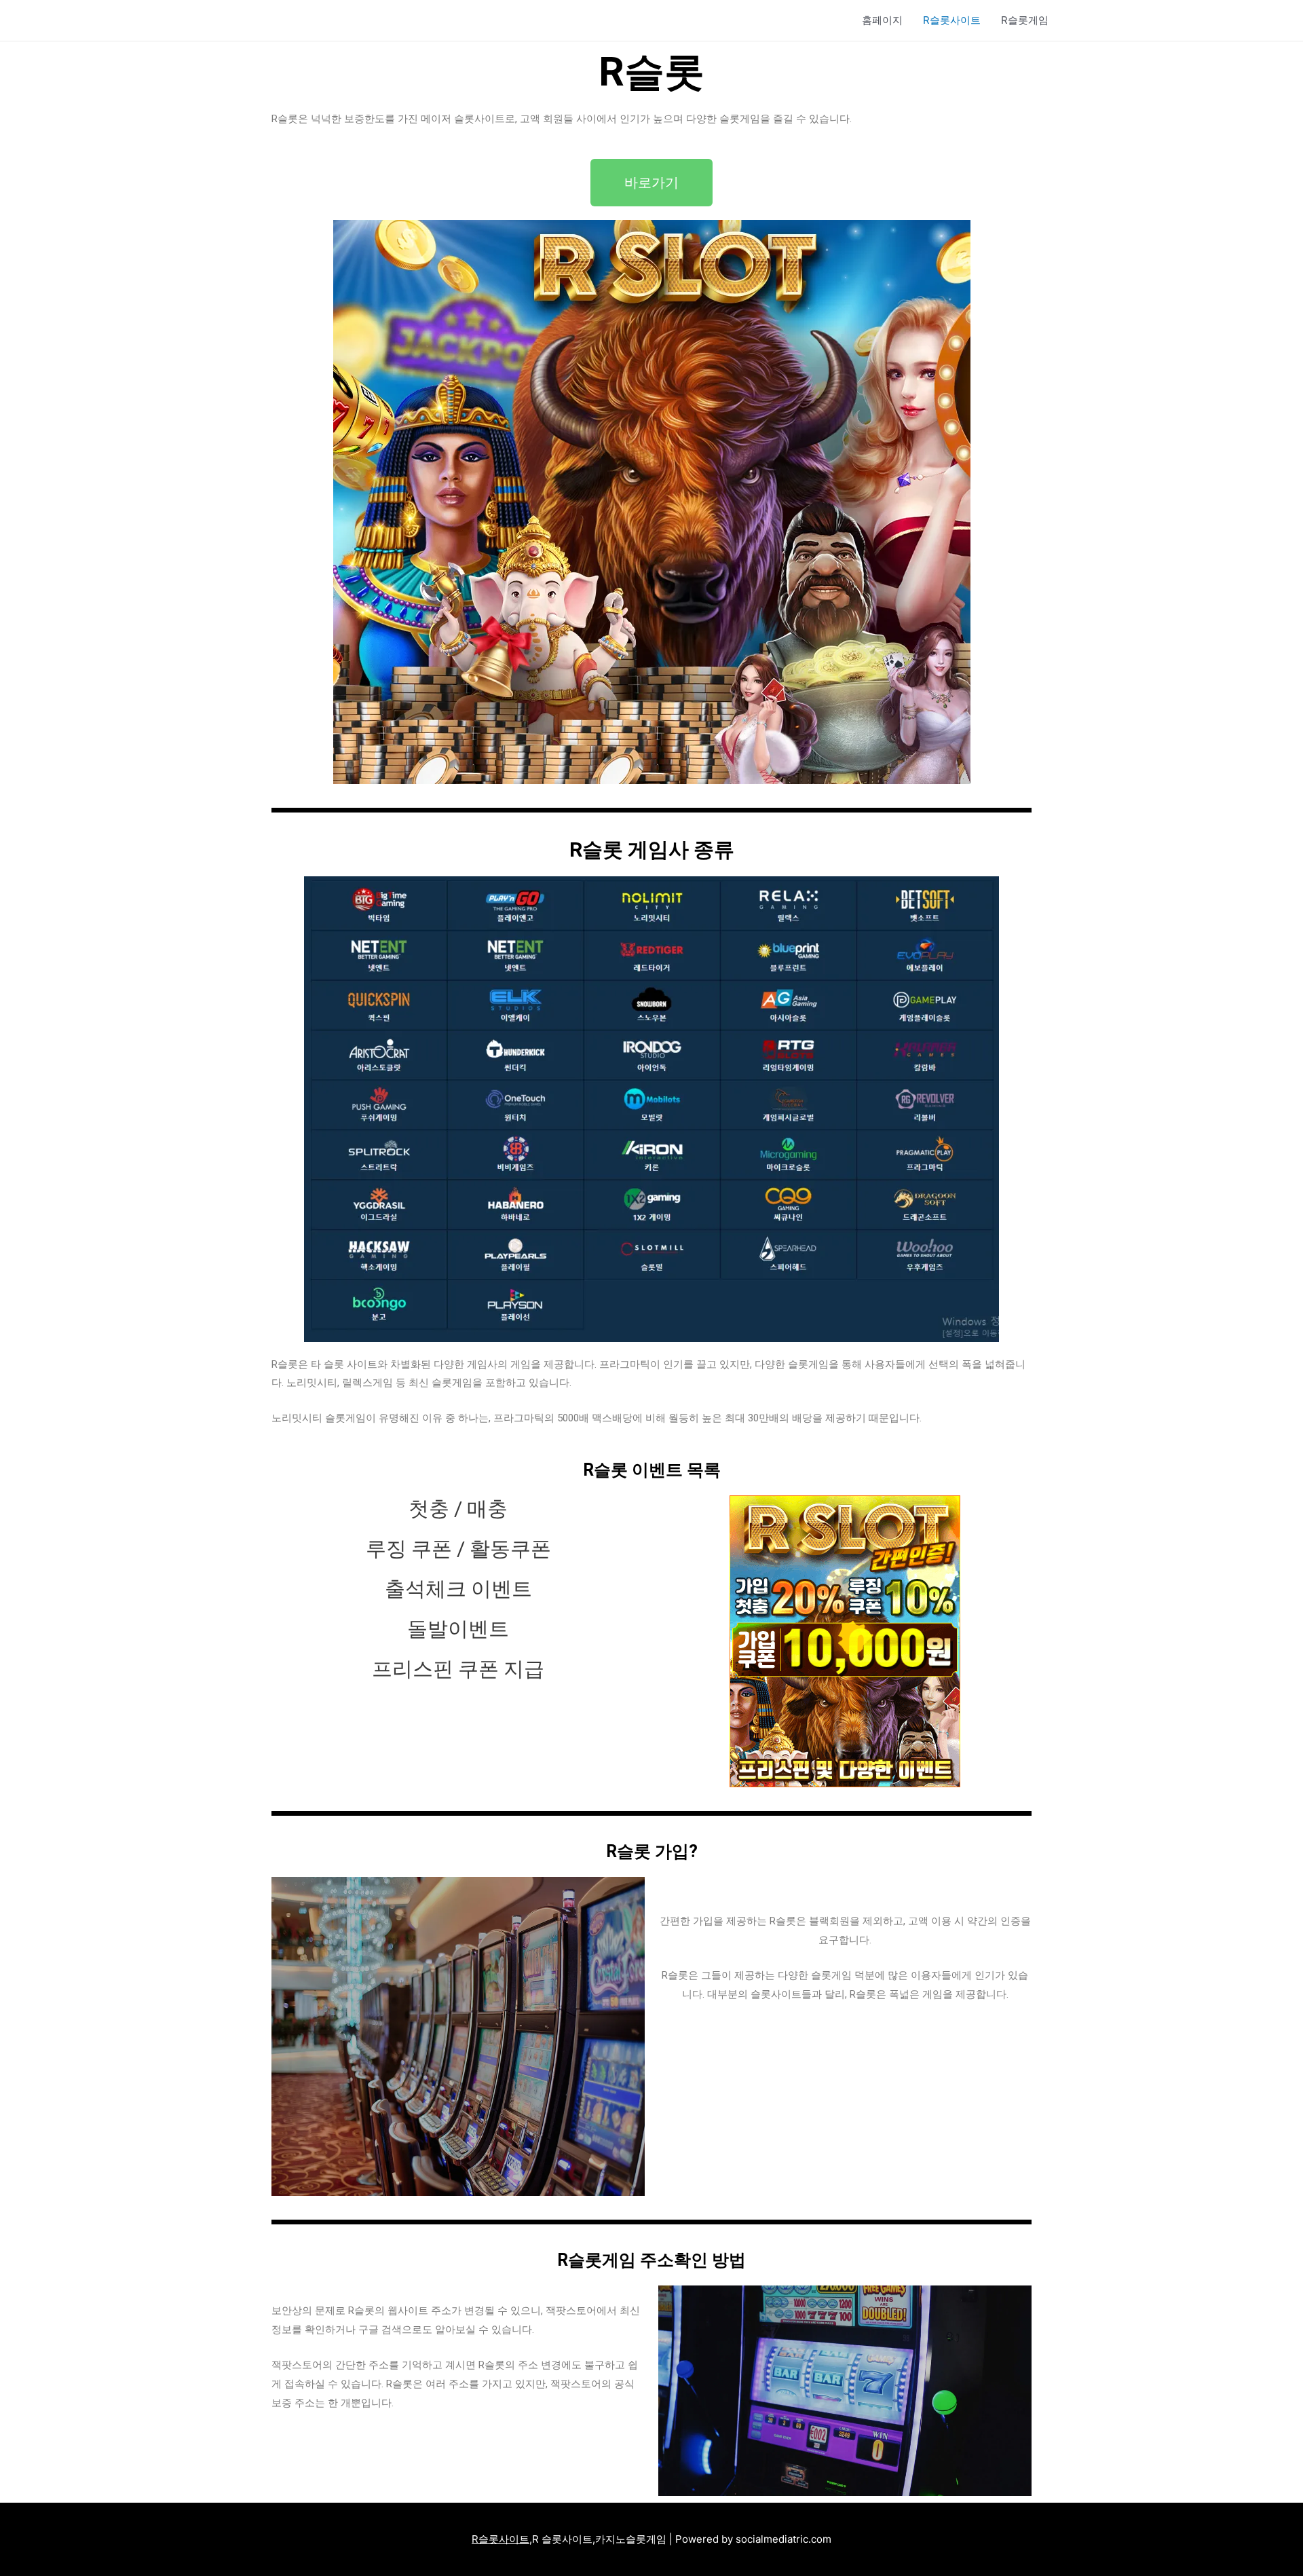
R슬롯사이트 (952, 20)
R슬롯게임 (1025, 20)
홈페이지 (882, 20)
